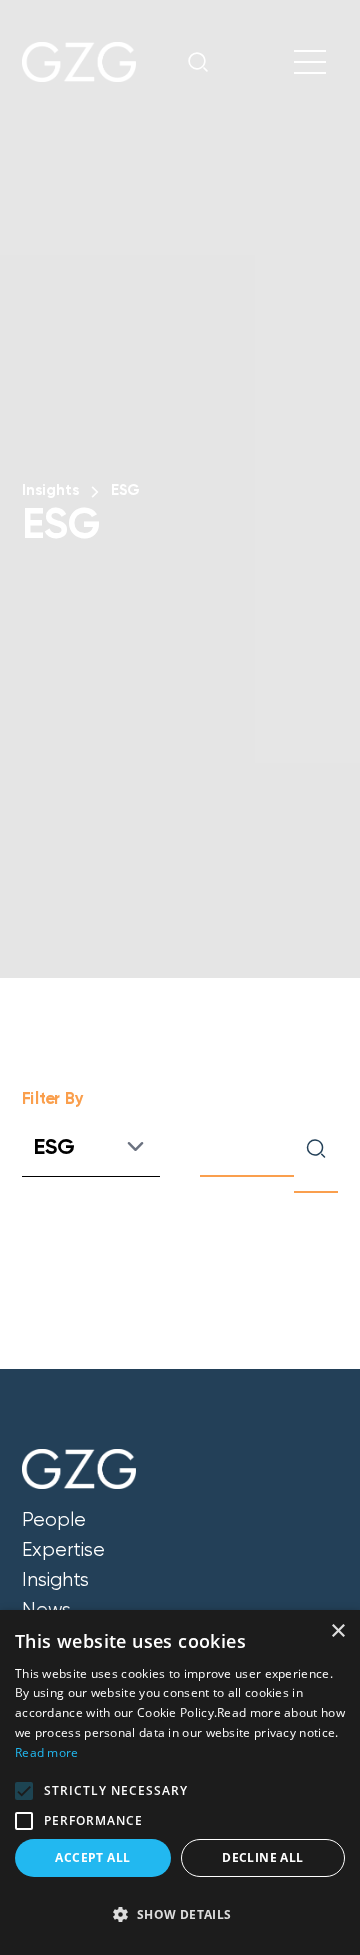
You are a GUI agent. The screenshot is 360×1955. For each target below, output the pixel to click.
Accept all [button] (92, 1857)
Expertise (63, 1550)
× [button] (337, 1631)
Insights (50, 490)
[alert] (180, 1782)
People (54, 1520)
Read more (47, 1752)
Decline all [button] (262, 1857)
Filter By (53, 1098)
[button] (24, 1791)
